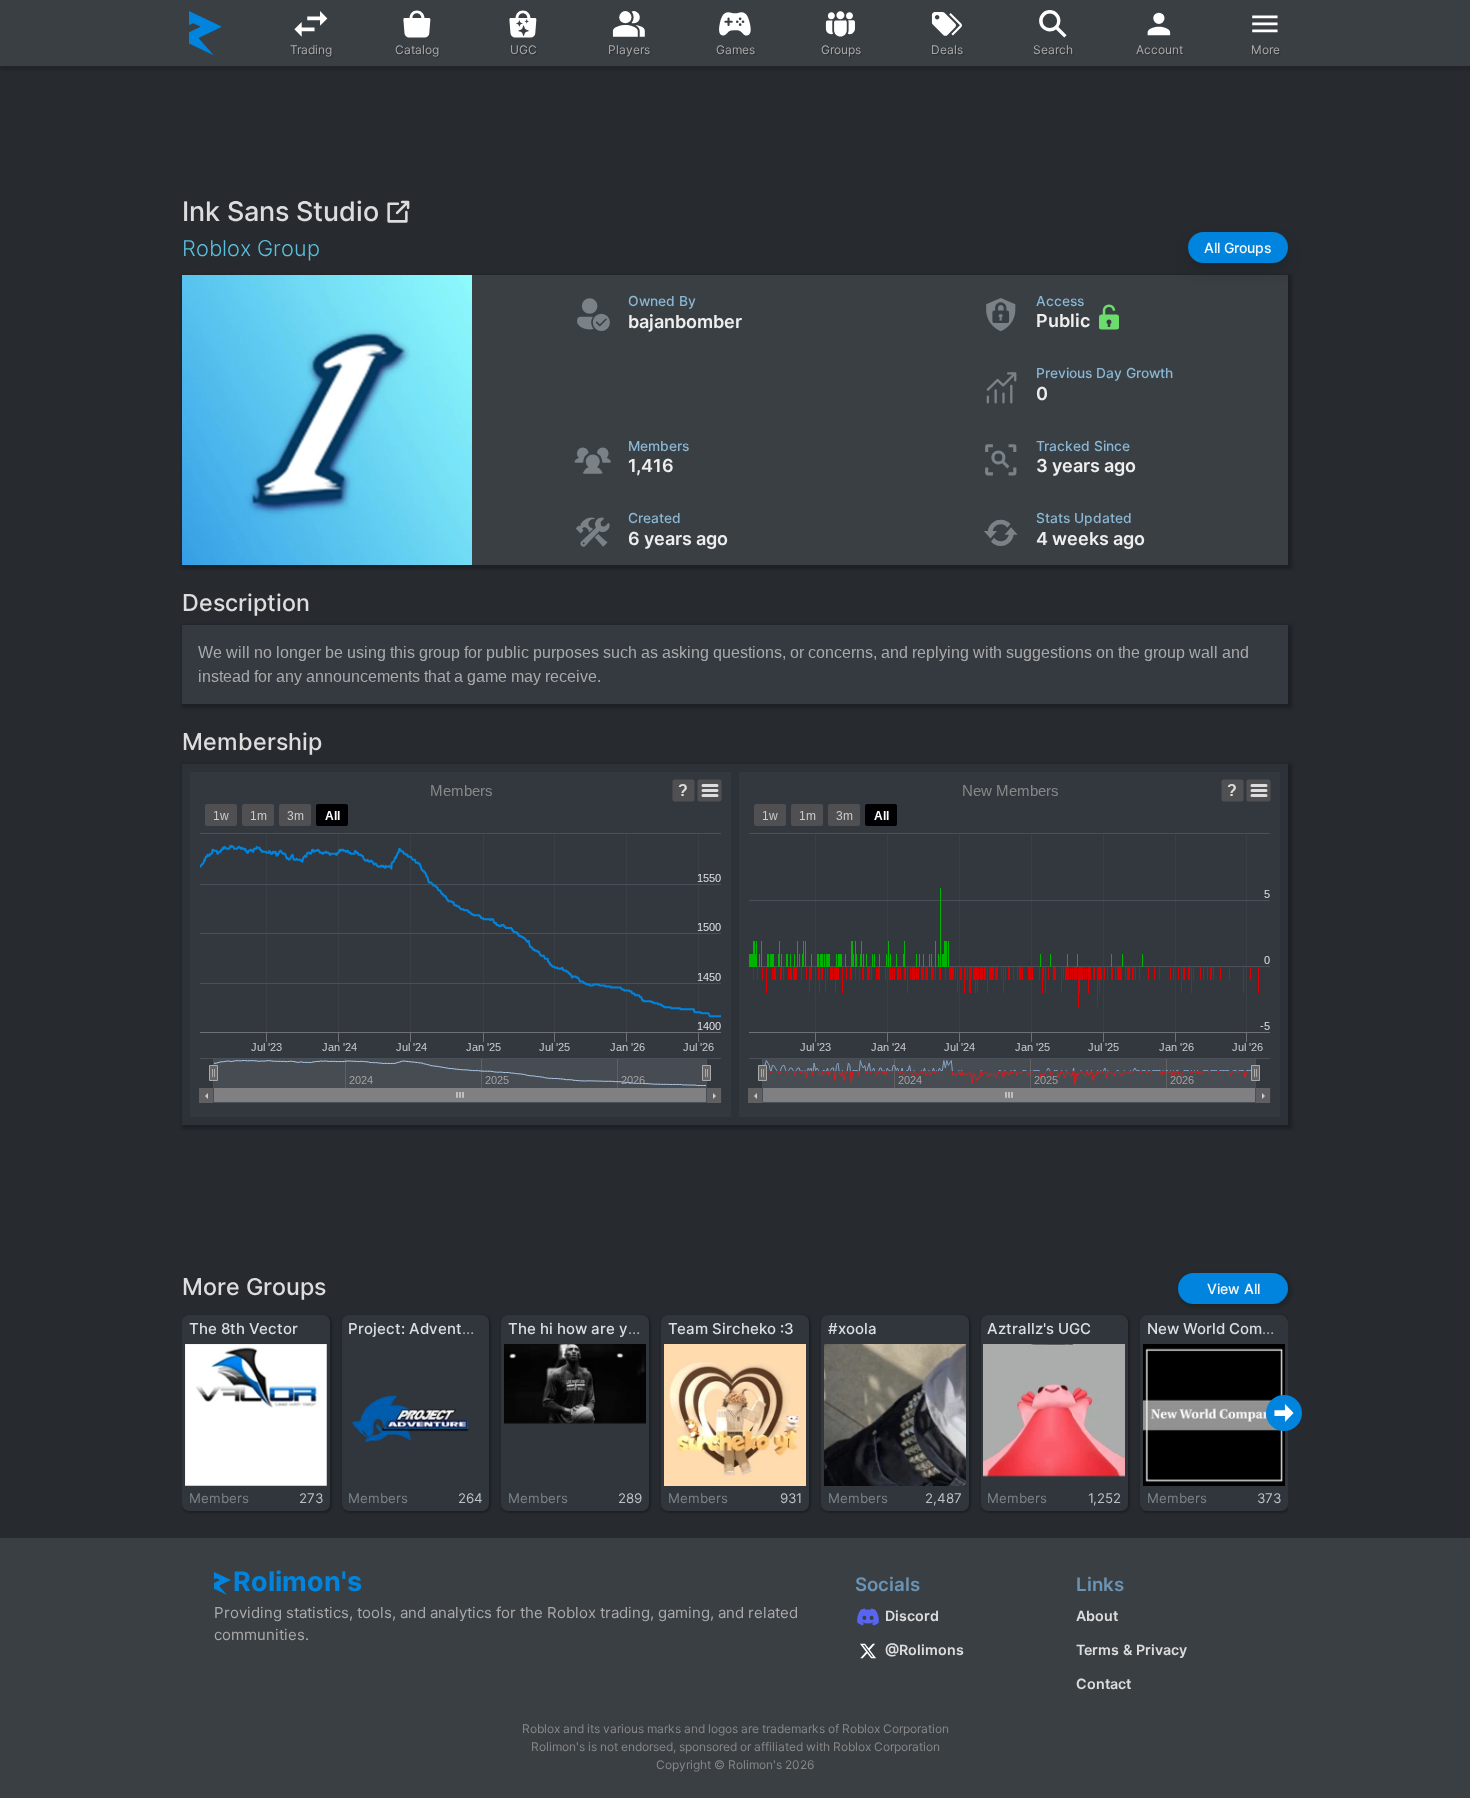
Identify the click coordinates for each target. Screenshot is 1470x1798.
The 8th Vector (243, 1328)
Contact (1103, 1683)
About (1097, 1615)
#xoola (852, 1328)
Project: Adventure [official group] (473, 1328)
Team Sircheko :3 (731, 1328)
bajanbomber (685, 321)
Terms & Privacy (1131, 1649)
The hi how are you (577, 1328)
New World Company (1222, 1328)
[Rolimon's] (205, 33)
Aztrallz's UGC (1039, 1328)
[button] (1238, 247)
